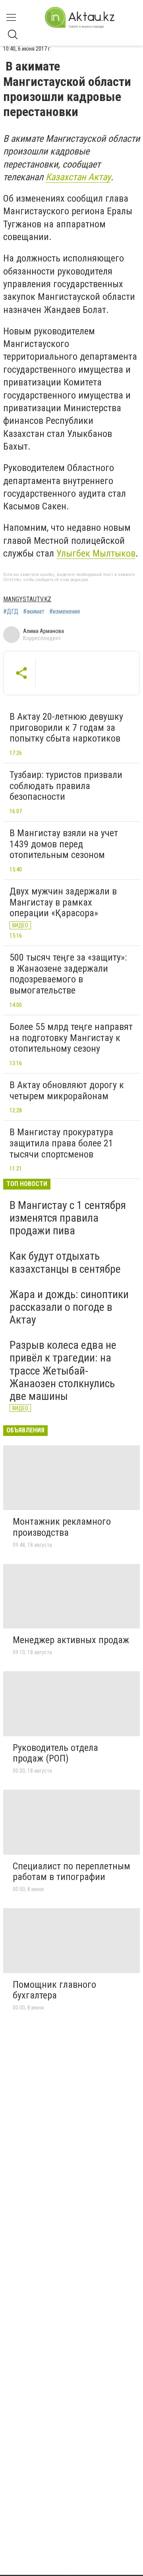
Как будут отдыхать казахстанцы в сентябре (65, 1262)
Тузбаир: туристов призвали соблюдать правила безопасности (66, 786)
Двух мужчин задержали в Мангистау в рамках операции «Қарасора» (63, 902)
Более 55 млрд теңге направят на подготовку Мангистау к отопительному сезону (71, 1038)
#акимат (34, 612)
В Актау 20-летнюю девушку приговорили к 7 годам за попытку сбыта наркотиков (66, 727)
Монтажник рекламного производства (62, 1527)
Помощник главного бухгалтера (54, 1990)
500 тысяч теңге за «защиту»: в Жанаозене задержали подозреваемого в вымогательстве (68, 974)
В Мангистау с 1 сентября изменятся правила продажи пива (68, 1218)
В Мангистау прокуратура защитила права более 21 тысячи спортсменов (61, 1143)
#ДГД (11, 612)
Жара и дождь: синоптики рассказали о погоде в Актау (69, 1307)
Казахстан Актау (78, 177)
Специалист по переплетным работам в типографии (71, 1872)
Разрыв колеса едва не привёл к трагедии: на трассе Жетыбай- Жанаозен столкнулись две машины (63, 1371)
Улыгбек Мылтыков (96, 553)
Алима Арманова (43, 631)
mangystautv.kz (27, 599)
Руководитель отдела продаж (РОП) (55, 1753)
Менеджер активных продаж (71, 1640)
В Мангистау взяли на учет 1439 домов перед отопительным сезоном (64, 844)
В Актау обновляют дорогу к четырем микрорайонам (67, 1091)
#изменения (65, 612)
